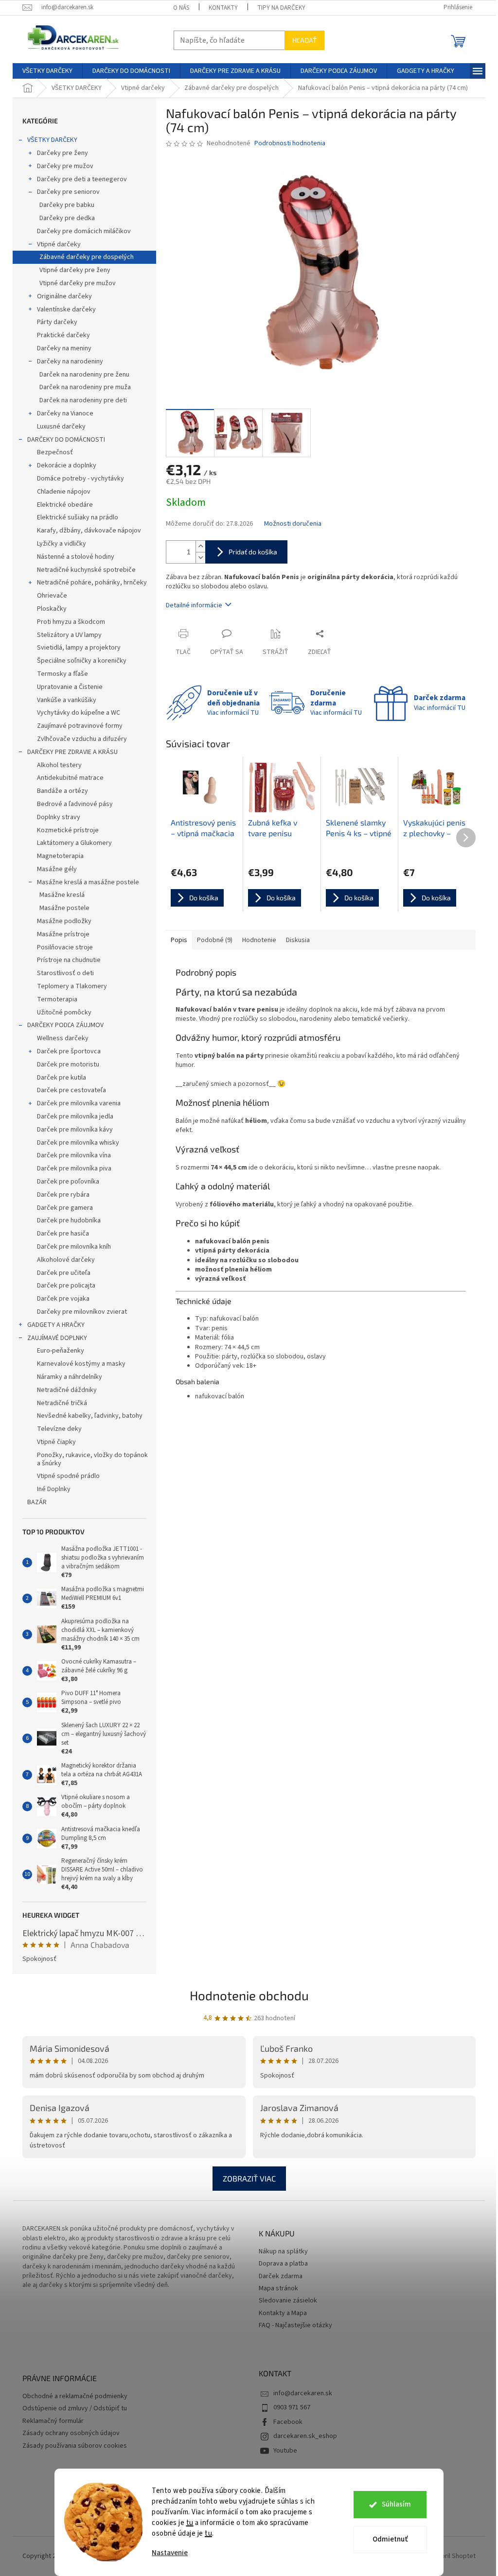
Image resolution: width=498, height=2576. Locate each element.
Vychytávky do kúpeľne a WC (79, 713)
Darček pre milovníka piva (74, 1168)
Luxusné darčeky (61, 427)
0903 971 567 (292, 2407)
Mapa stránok (278, 2289)
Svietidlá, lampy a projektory (79, 648)
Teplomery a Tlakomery (72, 986)
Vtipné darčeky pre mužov (78, 283)
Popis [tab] (179, 940)
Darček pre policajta (66, 1286)
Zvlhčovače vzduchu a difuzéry (82, 739)
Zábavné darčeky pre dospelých (87, 257)
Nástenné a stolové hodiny (76, 557)
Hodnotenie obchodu (249, 1995)
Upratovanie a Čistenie (70, 687)
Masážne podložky (64, 921)
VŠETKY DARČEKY (52, 140)
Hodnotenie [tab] (259, 940)
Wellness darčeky (63, 1038)
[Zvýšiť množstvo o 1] (200, 546)
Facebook (288, 2422)
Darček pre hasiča (63, 1234)
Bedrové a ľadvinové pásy (75, 804)
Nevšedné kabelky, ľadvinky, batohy (90, 1416)
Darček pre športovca (69, 1051)
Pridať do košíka (253, 552)
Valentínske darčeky (66, 309)
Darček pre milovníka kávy (75, 1130)
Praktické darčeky (63, 335)
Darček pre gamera (65, 1208)
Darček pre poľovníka (68, 1182)
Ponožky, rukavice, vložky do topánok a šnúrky (92, 1459)
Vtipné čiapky (56, 1442)
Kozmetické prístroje (68, 830)
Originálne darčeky (64, 296)
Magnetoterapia (60, 856)
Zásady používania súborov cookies (75, 2446)
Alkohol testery (59, 765)
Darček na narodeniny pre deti (83, 400)
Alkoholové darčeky (66, 1260)
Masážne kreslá (62, 895)
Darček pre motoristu (68, 1065)
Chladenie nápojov (64, 492)
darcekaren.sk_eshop (305, 2436)
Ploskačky (52, 609)
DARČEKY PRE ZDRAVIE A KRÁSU (72, 752)
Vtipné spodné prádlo (68, 1476)
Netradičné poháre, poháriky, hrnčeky (92, 583)
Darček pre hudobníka (69, 1220)
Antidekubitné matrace (70, 778)
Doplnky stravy (59, 817)
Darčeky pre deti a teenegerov (82, 179)
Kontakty (223, 8)
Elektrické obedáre (65, 505)
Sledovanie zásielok (288, 2301)
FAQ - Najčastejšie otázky (295, 2326)
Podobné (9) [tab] (215, 940)
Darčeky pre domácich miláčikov (84, 231)
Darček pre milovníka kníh (74, 1247)
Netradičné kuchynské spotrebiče (86, 570)
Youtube (285, 2451)
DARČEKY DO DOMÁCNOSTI (66, 440)
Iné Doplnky (54, 1489)
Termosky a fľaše (62, 674)
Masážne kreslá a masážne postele (88, 882)
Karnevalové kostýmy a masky (81, 1364)
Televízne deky (59, 1429)
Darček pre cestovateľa (71, 1090)
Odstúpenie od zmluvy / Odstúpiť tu (75, 2409)
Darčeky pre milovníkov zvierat (82, 1312)
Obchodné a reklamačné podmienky (75, 2396)
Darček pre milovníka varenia (79, 1103)
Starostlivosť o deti (65, 973)
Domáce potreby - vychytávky (80, 479)
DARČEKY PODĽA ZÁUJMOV (65, 1025)
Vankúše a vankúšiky (67, 700)
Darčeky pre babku (67, 205)
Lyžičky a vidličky (62, 544)
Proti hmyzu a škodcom (71, 622)
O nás (181, 8)
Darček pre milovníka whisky (78, 1143)
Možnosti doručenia (293, 524)
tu (190, 2523)
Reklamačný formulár (53, 2421)
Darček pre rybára (63, 1195)
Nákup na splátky (283, 2252)
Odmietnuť (390, 2539)
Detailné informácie (194, 605)
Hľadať (304, 40)
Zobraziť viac (249, 2178)
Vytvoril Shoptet (452, 2556)
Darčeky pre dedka (67, 218)
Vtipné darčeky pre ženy (75, 270)
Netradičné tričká (62, 1403)
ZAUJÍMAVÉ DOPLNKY (57, 1338)
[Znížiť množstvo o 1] (200, 558)
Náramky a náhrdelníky (70, 1377)
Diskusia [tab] (298, 940)
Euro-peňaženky (61, 1351)
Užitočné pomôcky (64, 1013)
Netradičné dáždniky (67, 1390)
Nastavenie (170, 2553)
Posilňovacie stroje (65, 947)
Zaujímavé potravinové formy (80, 726)
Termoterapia (57, 999)
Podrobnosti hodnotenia (290, 144)
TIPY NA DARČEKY (281, 8)
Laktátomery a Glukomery (74, 843)
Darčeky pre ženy (62, 153)
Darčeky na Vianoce (65, 413)
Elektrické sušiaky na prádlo (78, 517)
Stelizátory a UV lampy (69, 635)
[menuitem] (47, 71)
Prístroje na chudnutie (69, 960)
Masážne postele (64, 908)
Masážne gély (57, 869)
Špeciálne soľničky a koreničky (82, 661)
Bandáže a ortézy (62, 791)
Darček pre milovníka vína (74, 1155)
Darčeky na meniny (64, 348)
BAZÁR (37, 1502)
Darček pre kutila (62, 1078)
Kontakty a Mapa (283, 2313)
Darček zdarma (281, 2276)
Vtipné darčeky (59, 244)
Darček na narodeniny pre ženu (84, 375)
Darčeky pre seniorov (68, 192)
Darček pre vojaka (63, 1299)
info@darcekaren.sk (303, 2393)
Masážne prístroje (63, 934)
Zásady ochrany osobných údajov (71, 2433)
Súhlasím (396, 2504)
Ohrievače (52, 596)
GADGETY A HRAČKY (56, 1325)
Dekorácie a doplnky (67, 465)
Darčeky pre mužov (65, 166)
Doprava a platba (283, 2264)
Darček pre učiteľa (64, 1273)
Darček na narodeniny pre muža (85, 387)
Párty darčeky (57, 322)
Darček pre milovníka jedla (75, 1116)
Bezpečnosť (55, 452)
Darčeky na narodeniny (70, 361)
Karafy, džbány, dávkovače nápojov (89, 531)
